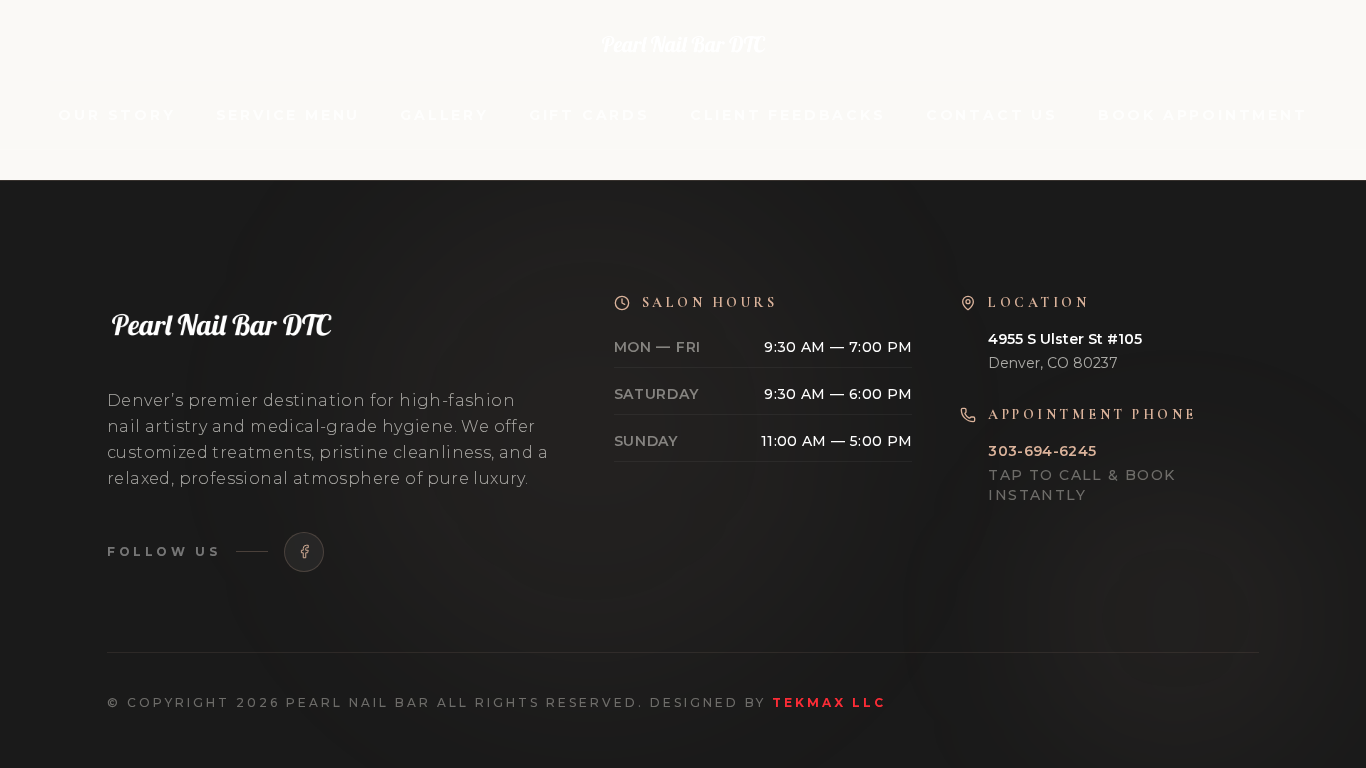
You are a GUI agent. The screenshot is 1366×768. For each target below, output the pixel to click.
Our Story (116, 115)
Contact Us (992, 115)
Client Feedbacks (788, 115)
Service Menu (288, 115)
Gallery (444, 115)
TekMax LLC (829, 702)
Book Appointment (1203, 115)
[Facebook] (304, 552)
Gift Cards (589, 115)
